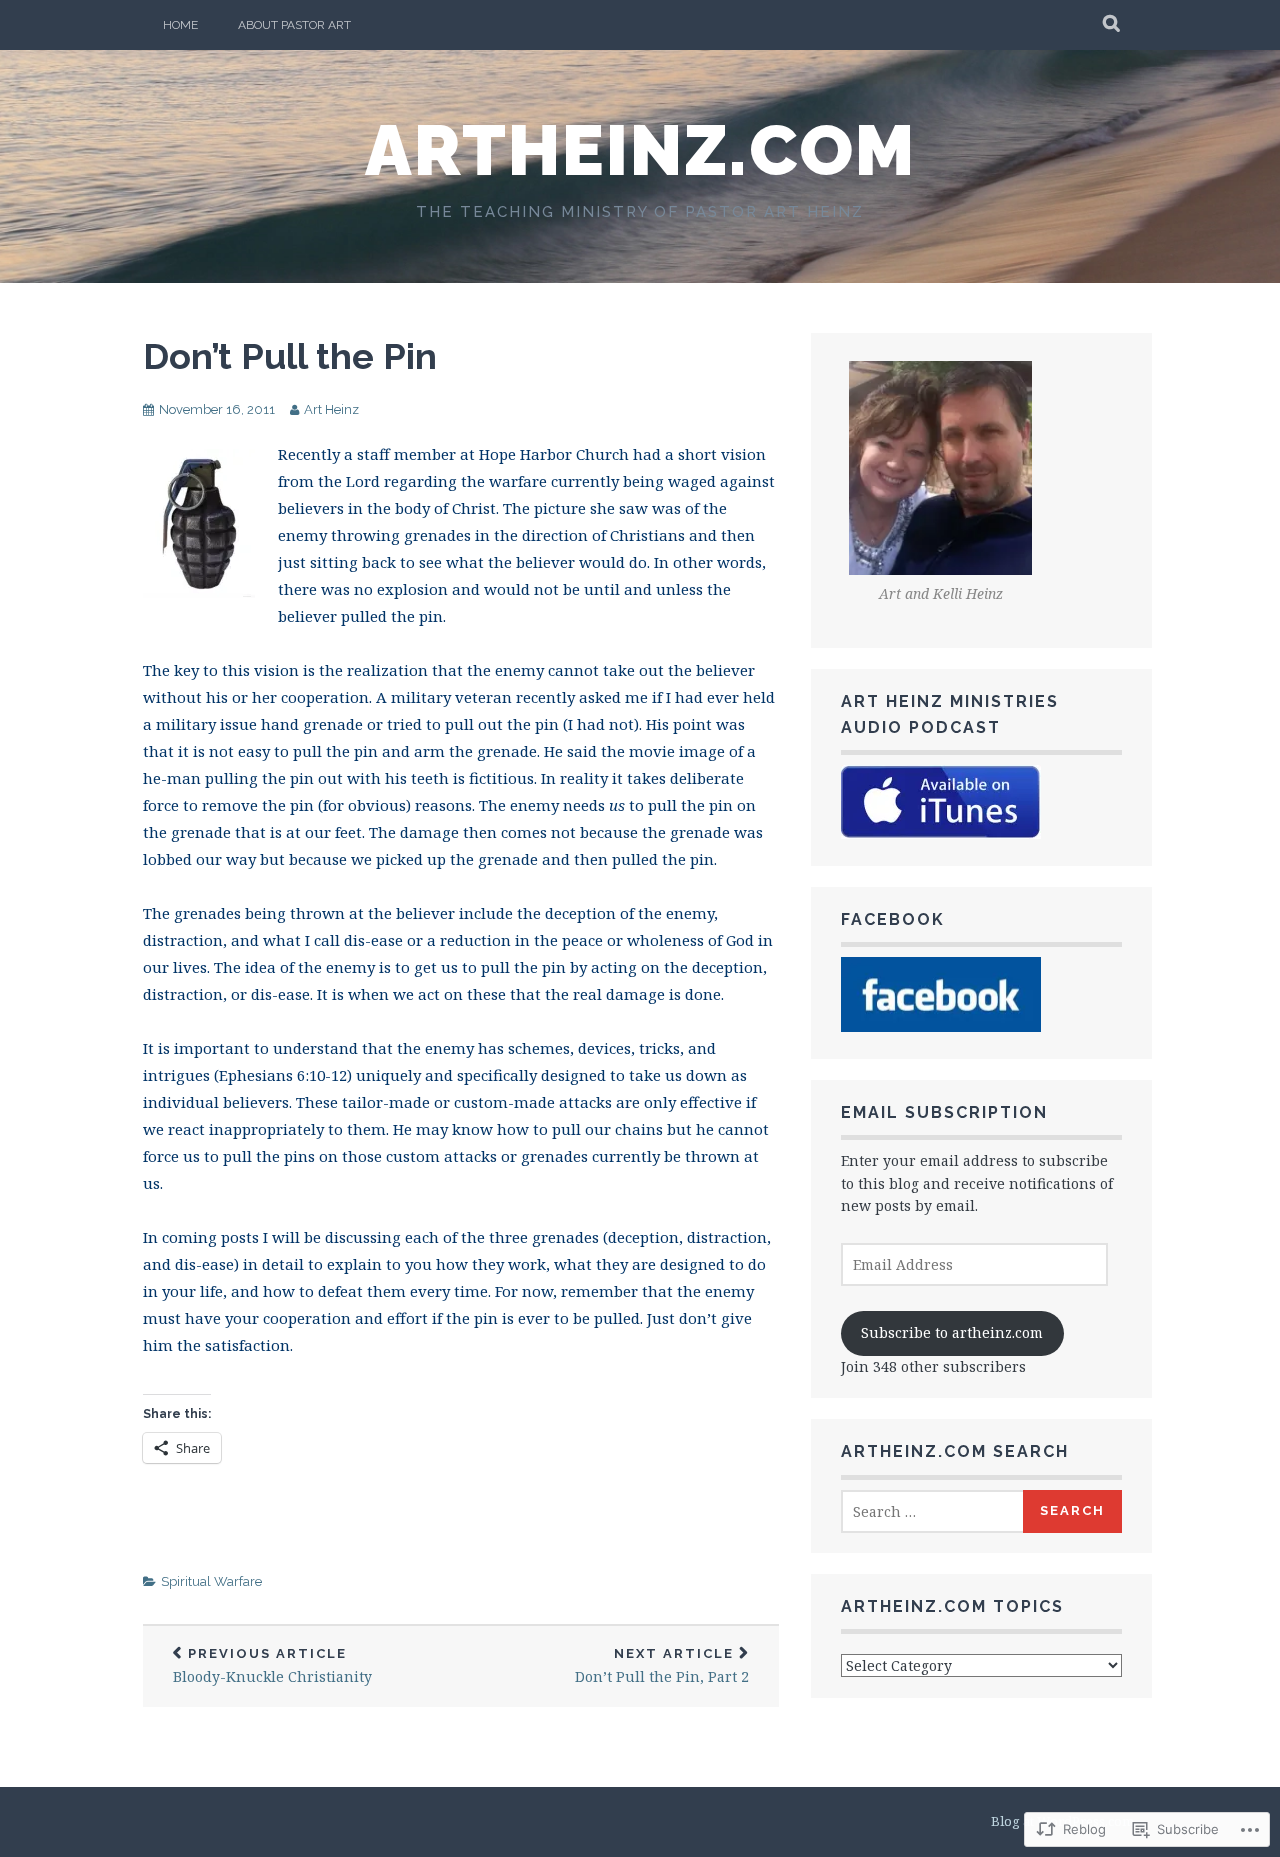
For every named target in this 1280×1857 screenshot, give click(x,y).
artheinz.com (640, 150)
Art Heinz (331, 409)
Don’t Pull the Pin (290, 356)
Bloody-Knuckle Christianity (272, 1666)
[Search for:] (933, 1511)
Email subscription (944, 1112)
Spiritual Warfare (211, 1581)
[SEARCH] (1112, 25)
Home (180, 25)
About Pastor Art (294, 25)
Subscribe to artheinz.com (952, 1332)
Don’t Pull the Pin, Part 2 (662, 1666)
